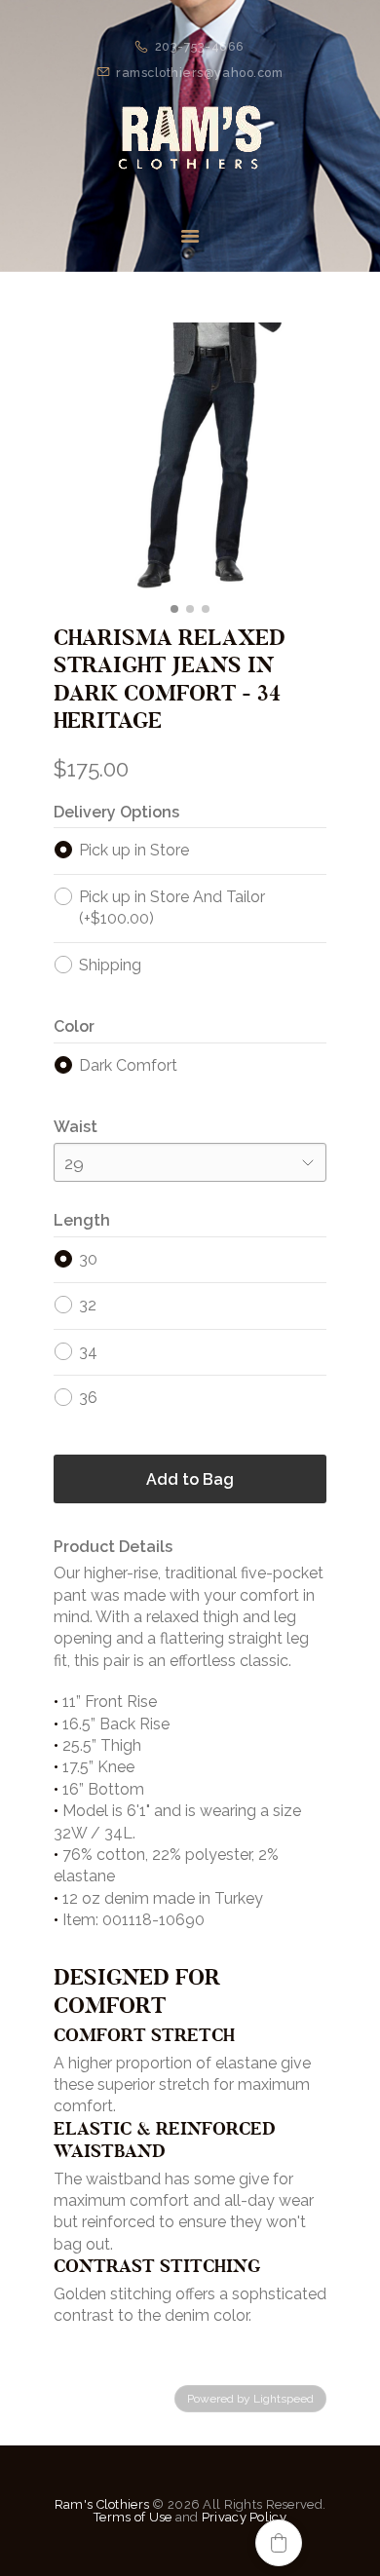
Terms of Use (133, 2517)
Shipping (110, 965)
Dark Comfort (128, 1065)
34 (88, 1352)
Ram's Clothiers (102, 2504)
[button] (279, 2543)
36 (88, 1398)
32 (88, 1305)
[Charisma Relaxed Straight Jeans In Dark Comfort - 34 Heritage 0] (190, 459)
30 (88, 1259)
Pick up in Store (134, 850)
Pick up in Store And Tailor (172, 908)
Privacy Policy (244, 2517)
